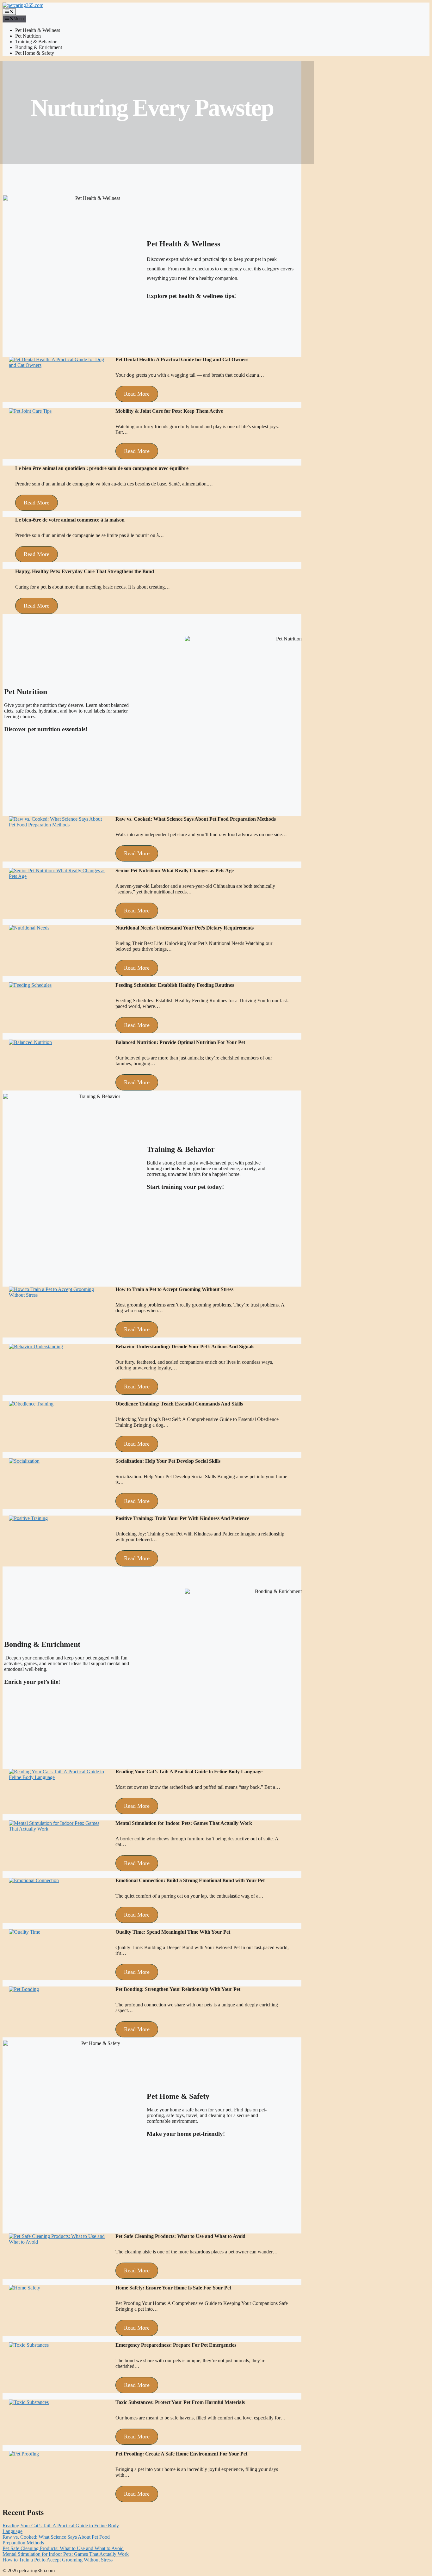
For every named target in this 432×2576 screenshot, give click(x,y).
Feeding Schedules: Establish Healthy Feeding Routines (175, 985)
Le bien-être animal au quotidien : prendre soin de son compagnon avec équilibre (102, 468)
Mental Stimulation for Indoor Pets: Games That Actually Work (184, 1823)
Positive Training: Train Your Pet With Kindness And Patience (182, 1518)
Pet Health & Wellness (38, 30)
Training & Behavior (36, 42)
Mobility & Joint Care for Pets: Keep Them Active (169, 411)
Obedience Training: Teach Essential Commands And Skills (179, 1404)
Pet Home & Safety (35, 53)
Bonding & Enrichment (39, 47)
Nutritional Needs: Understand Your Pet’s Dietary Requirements (185, 928)
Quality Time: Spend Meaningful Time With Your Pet (173, 1932)
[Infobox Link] (229, 301)
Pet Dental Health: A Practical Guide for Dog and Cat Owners (182, 359)
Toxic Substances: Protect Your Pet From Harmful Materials (180, 2402)
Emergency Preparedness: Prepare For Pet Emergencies (176, 2345)
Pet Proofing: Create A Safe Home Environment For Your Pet (181, 2454)
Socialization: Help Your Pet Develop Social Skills (168, 1461)
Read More (137, 394)
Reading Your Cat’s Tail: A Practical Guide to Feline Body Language (189, 1772)
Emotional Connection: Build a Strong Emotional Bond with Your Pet (190, 1880)
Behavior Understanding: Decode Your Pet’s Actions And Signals (185, 1347)
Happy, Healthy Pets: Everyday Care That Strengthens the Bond (85, 571)
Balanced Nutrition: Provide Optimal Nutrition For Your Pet (180, 1042)
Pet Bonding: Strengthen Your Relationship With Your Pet (178, 1989)
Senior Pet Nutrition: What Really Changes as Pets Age (175, 871)
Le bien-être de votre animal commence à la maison (70, 520)
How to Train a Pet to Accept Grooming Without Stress (174, 1289)
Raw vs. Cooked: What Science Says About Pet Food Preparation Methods (196, 819)
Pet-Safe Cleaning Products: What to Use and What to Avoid (180, 2236)
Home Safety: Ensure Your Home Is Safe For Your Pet (173, 2288)
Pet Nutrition (28, 36)
